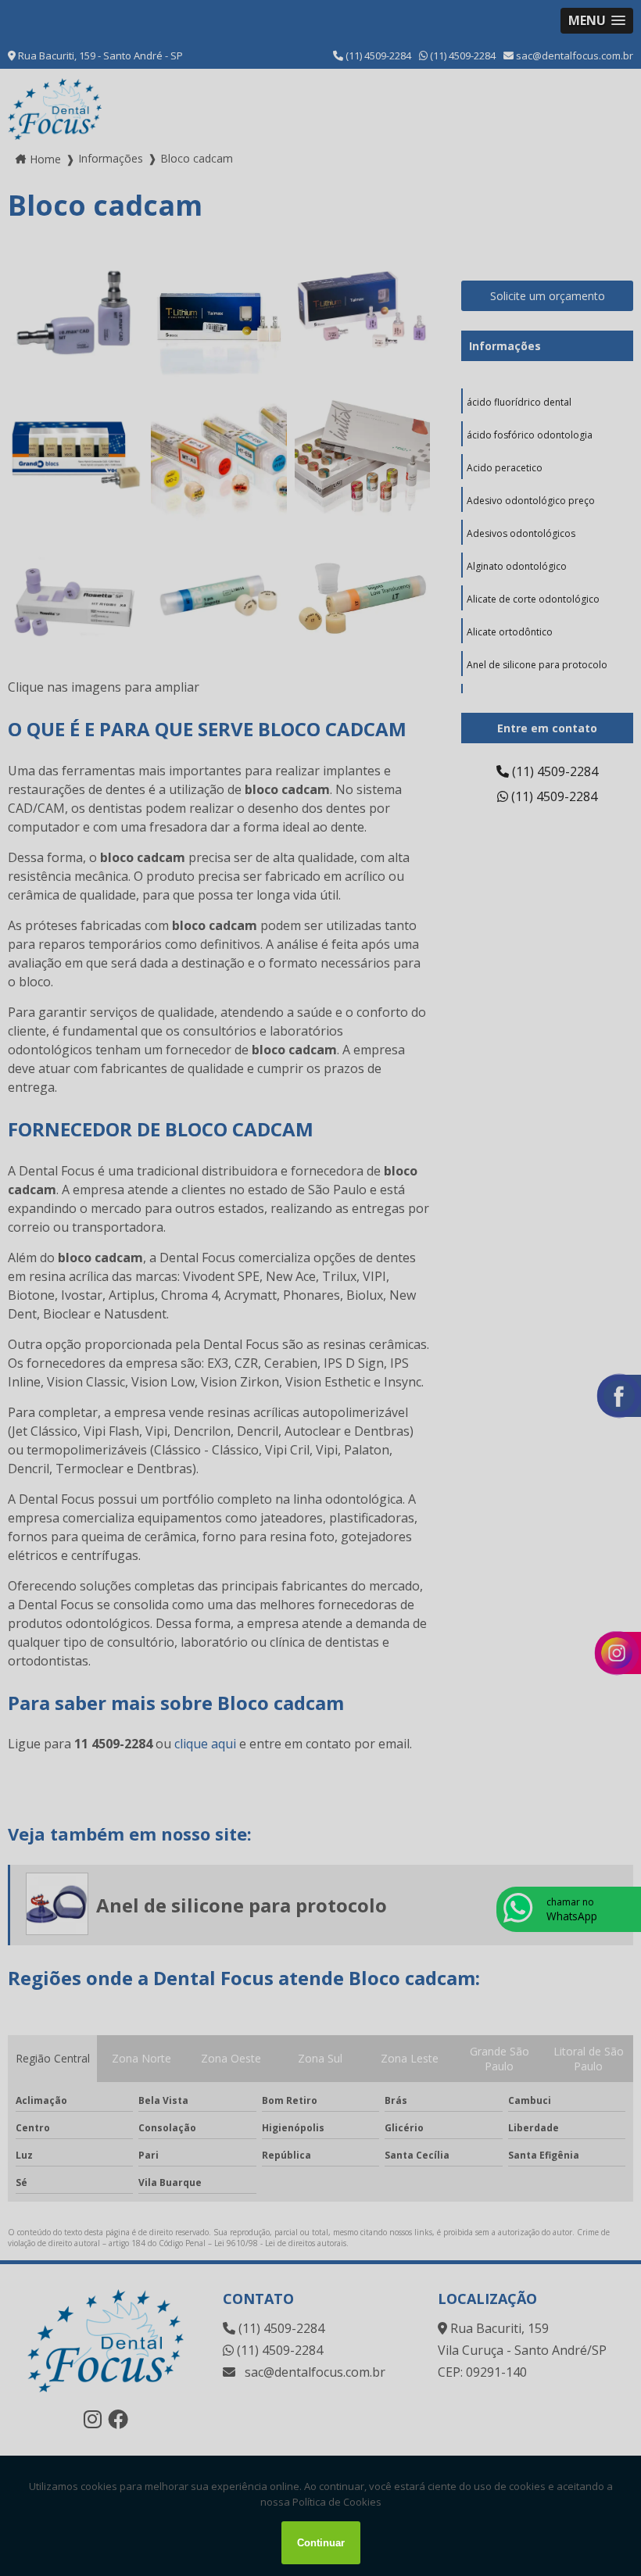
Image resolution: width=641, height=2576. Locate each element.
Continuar (321, 2543)
